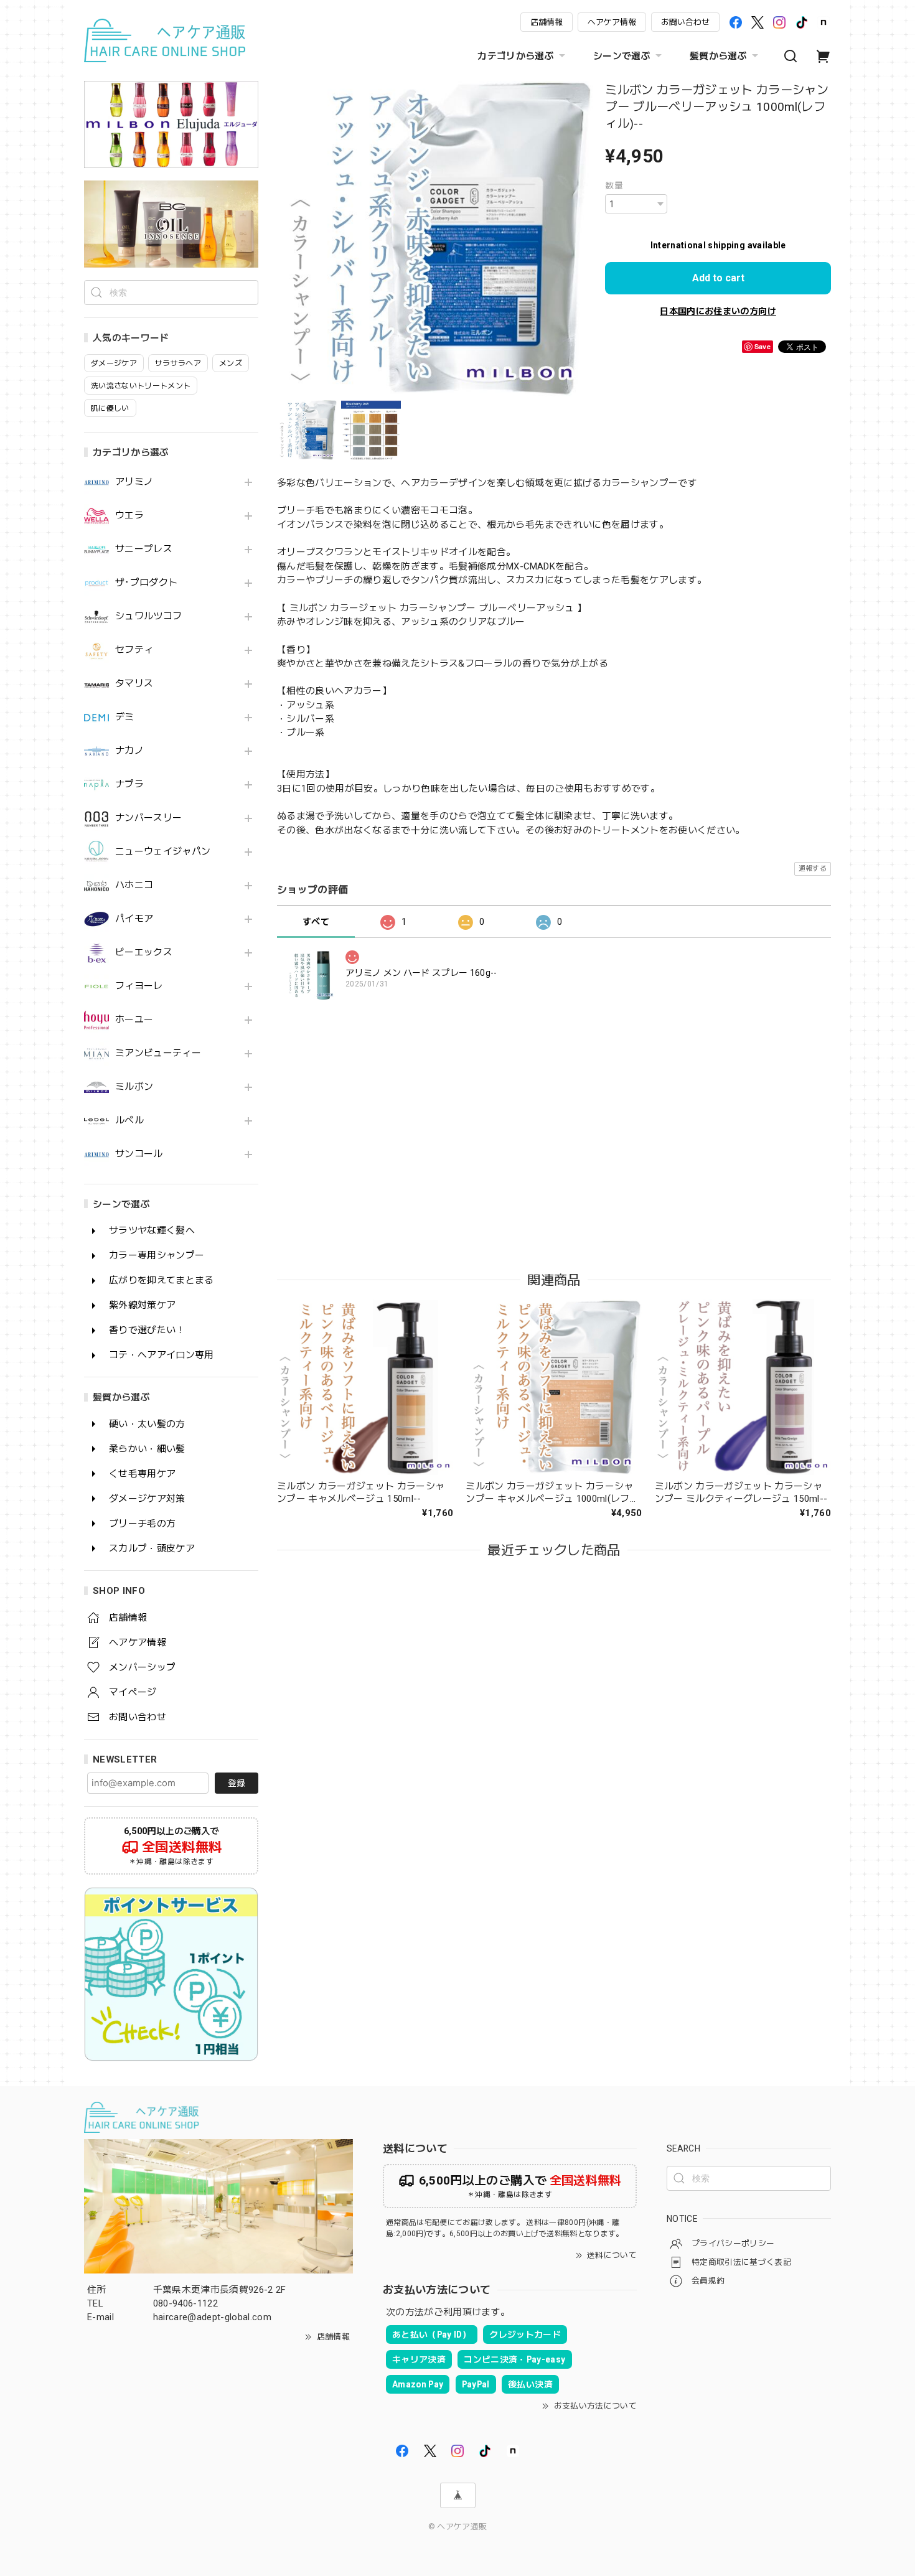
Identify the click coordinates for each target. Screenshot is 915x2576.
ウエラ (129, 516)
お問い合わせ (685, 22)
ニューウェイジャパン (163, 852)
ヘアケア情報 (612, 22)
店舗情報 (547, 22)
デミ (125, 717)
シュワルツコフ (148, 616)
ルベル (129, 1121)
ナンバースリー (148, 818)
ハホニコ (134, 885)
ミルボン (134, 1087)
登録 (237, 1783)
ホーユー (134, 1020)
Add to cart (718, 278)
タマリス (134, 684)
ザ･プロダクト (146, 583)
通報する (813, 869)
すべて (316, 922)
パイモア (134, 919)
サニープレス (144, 549)
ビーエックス (144, 953)
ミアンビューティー (158, 1053)
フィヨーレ (139, 986)
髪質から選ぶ (718, 56)
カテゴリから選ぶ (516, 56)
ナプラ (129, 785)
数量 (614, 185)
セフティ (134, 650)
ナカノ (129, 751)
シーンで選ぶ (622, 56)
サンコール (139, 1154)
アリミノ (134, 482)
